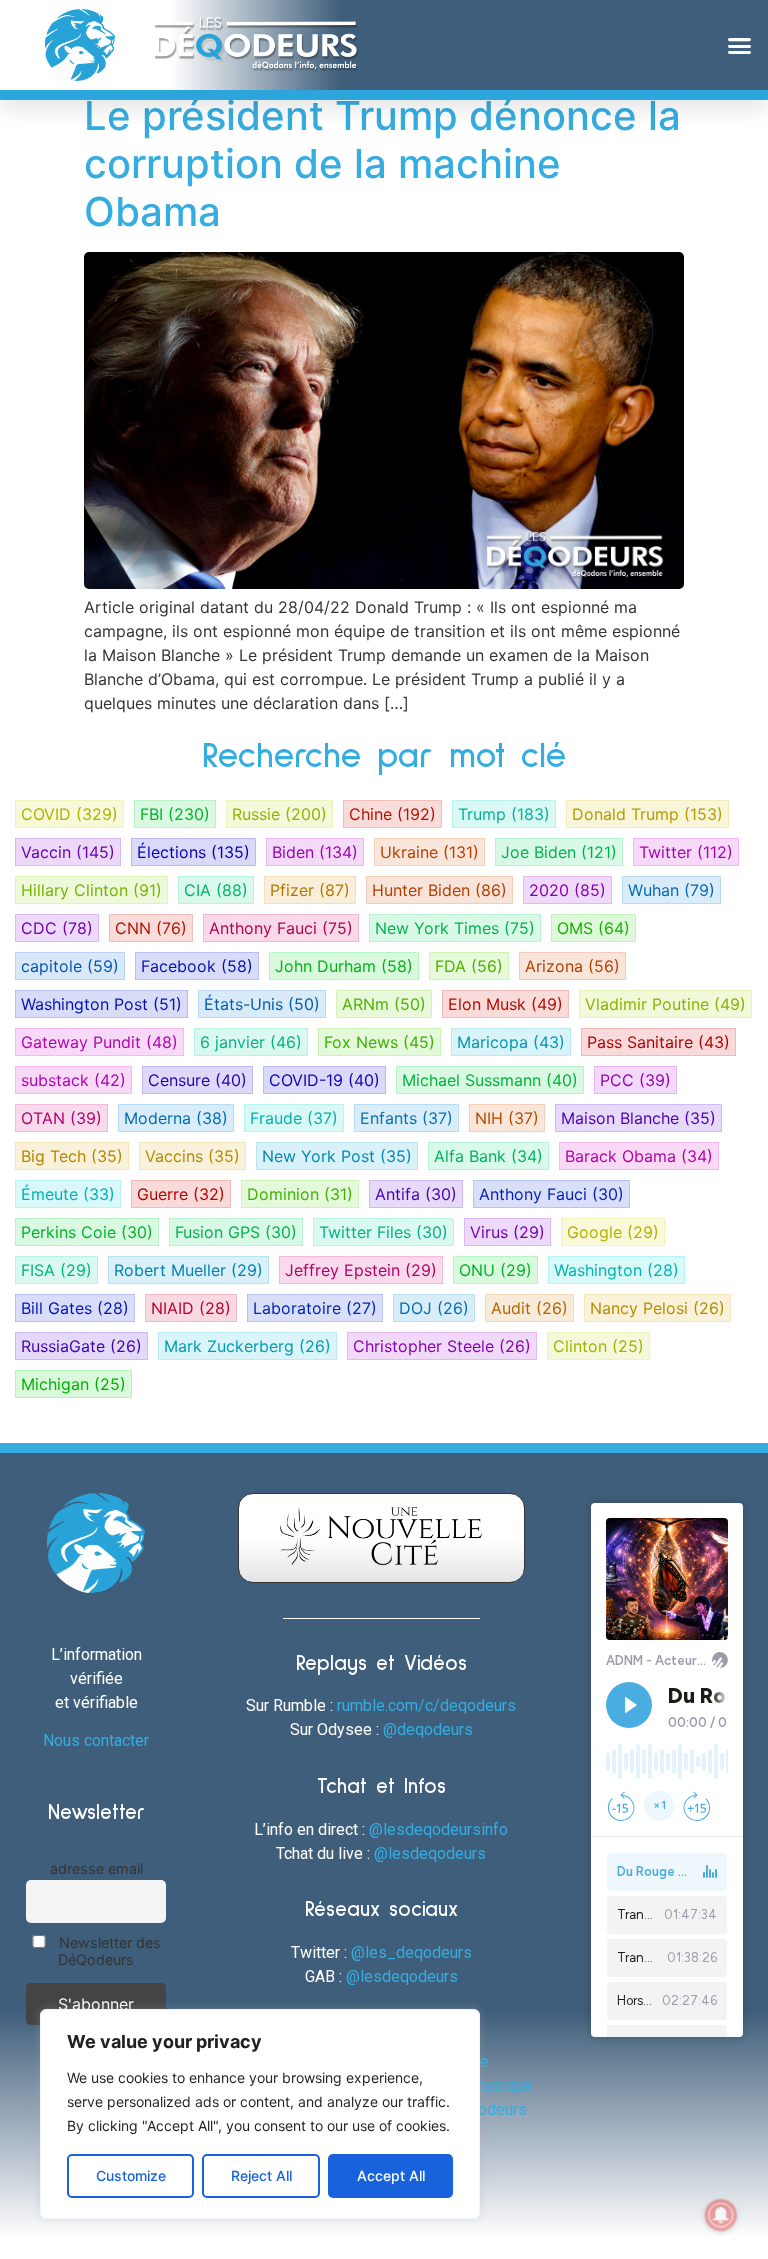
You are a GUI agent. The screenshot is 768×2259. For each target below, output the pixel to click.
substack (73, 1080)
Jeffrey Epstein (361, 1270)
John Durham (344, 966)
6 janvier (251, 1042)
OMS (593, 928)
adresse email (96, 1868)
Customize (131, 2175)
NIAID (191, 1308)
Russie (279, 814)
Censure (197, 1080)
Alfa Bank (488, 1156)
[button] (739, 45)
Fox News (379, 1042)
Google (613, 1232)
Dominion (300, 1194)
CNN (151, 928)
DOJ (434, 1308)
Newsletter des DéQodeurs (108, 1951)
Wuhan (671, 890)
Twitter (686, 852)
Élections (193, 852)
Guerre (181, 1194)
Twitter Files (383, 1232)
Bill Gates (75, 1308)
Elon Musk (505, 1004)
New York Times (455, 928)
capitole (70, 966)
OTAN (61, 1118)
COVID (69, 814)
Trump (504, 814)
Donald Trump (647, 814)
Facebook (197, 966)
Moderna (176, 1118)
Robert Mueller (188, 1270)
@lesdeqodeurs (430, 1853)
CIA (216, 890)
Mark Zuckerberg (247, 1346)
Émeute (68, 1194)
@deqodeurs (428, 1729)
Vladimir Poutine (665, 1004)
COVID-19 (324, 1080)
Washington (616, 1270)
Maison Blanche (638, 1118)
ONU (495, 1270)
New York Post (337, 1156)
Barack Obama (639, 1156)
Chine (392, 814)
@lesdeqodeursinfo (438, 1829)
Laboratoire (315, 1308)
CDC (57, 928)
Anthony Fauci (281, 928)
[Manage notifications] (721, 2215)
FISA (56, 1270)
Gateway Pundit (99, 1042)
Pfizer (310, 890)
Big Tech (72, 1156)
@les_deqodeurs (411, 1952)
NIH (507, 1118)
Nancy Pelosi (657, 1308)
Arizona (572, 966)
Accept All (391, 2175)
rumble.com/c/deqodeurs (426, 1705)
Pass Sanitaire (658, 1042)
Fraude (294, 1118)
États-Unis (262, 1004)
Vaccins (192, 1156)
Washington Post (101, 1004)
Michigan (73, 1384)
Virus (507, 1232)
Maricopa (511, 1042)
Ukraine (429, 852)
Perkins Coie (87, 1232)
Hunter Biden (439, 890)
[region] (260, 2114)
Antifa (416, 1194)
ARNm (384, 1004)
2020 (567, 890)
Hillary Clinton (91, 890)
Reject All (261, 2175)
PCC (635, 1080)
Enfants (406, 1118)
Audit (529, 1308)
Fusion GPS (236, 1232)
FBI (175, 814)
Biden (315, 852)
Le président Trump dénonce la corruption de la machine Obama (382, 163)
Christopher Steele (442, 1346)
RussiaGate (81, 1346)
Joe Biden (559, 852)
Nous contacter (96, 1740)
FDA (469, 966)
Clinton (598, 1346)
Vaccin (68, 852)
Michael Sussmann (490, 1080)
